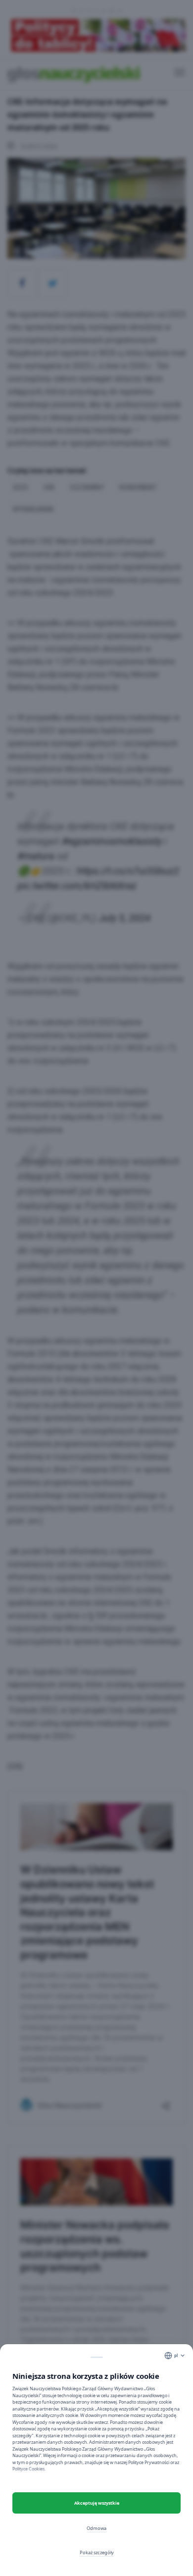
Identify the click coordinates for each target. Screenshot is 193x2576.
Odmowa (96, 2528)
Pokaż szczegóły (97, 2552)
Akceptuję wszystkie (97, 2503)
